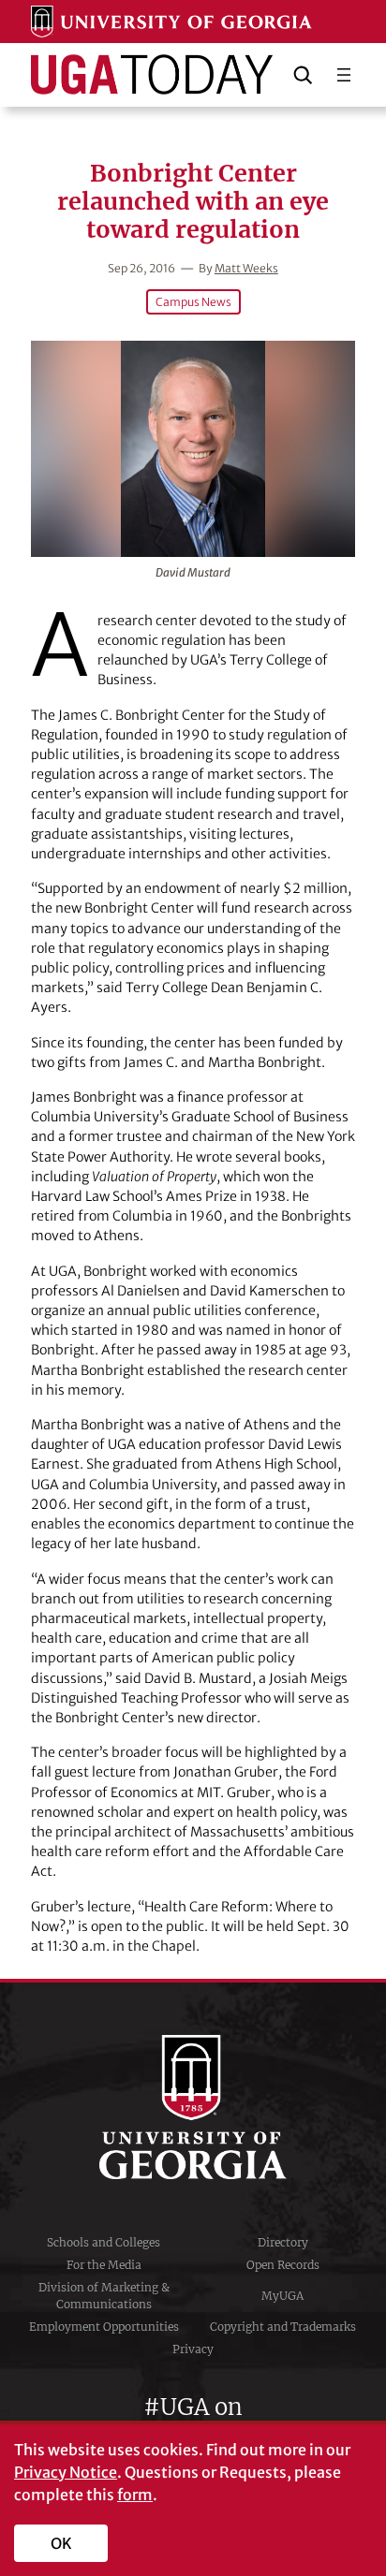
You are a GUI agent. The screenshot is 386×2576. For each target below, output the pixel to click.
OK (61, 2543)
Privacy (193, 2349)
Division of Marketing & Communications (104, 2296)
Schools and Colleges (104, 2242)
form (135, 2495)
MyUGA (282, 2296)
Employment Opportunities (104, 2327)
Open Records (283, 2265)
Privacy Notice (66, 2472)
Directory (283, 2242)
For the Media (104, 2265)
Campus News (193, 302)
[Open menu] (344, 75)
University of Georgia (193, 2107)
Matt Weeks (246, 268)
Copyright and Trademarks (283, 2327)
